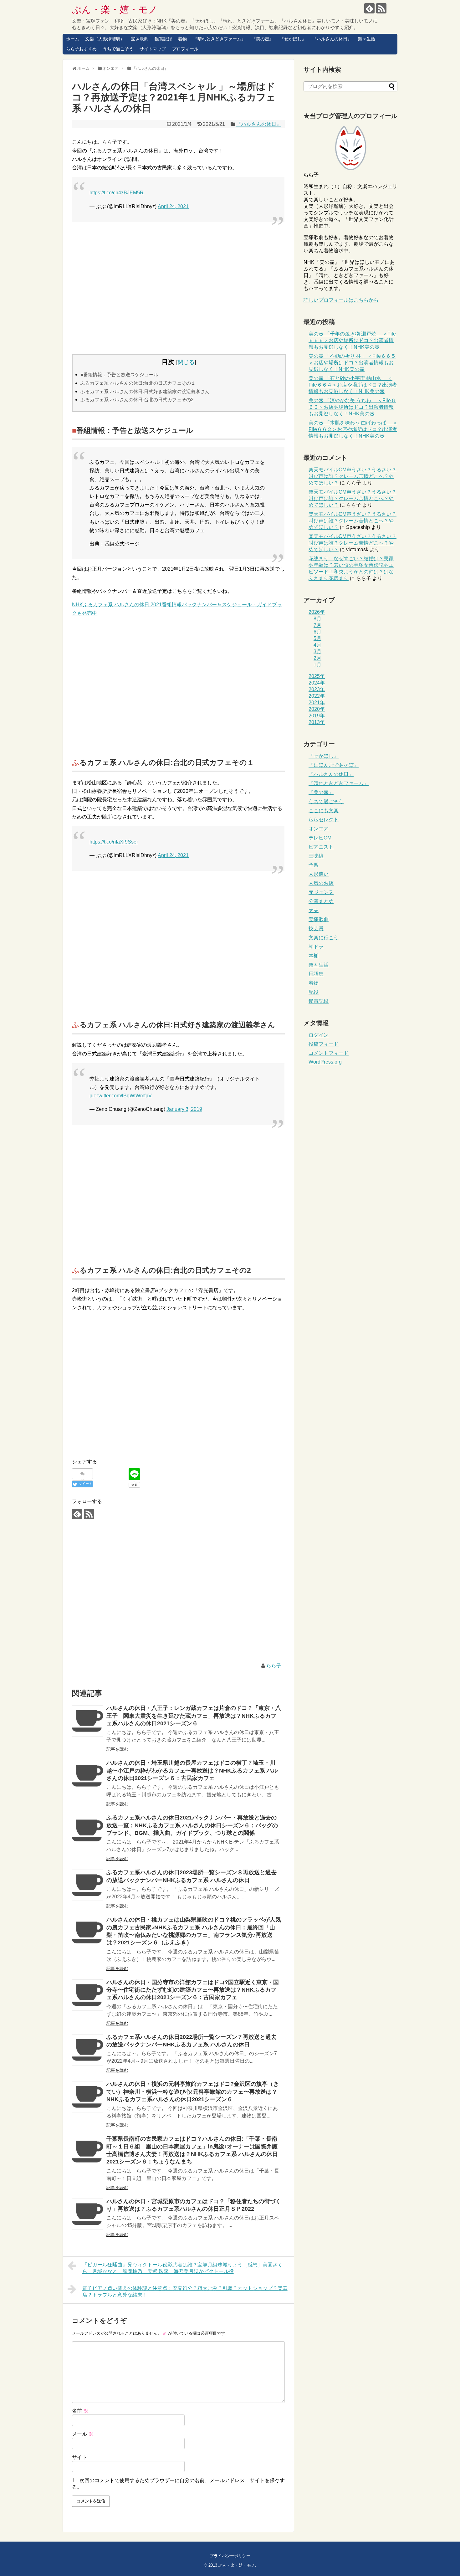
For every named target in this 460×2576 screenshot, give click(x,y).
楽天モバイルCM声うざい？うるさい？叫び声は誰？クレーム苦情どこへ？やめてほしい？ (353, 476)
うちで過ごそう (118, 49)
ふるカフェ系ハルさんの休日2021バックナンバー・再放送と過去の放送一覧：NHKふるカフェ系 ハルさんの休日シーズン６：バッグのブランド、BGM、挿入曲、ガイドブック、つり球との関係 (192, 1825)
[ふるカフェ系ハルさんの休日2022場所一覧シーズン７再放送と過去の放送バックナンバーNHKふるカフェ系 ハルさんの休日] (88, 2050)
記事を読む (117, 1749)
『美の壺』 (263, 39)
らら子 (274, 1666)
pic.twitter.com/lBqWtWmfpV (121, 1096)
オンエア (319, 829)
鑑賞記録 (163, 39)
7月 (317, 625)
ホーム (73, 39)
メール (83, 2434)
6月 (317, 632)
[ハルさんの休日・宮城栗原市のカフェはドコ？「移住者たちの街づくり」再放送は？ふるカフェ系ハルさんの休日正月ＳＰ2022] (88, 2214)
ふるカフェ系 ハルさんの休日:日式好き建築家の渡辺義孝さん (145, 391)
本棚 (314, 956)
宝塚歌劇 (140, 39)
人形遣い (319, 874)
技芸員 (316, 929)
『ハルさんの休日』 (332, 39)
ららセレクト (324, 820)
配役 (314, 992)
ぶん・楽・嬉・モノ (115, 10)
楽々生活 (366, 39)
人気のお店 (321, 883)
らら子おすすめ (81, 49)
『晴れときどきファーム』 (219, 39)
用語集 (316, 974)
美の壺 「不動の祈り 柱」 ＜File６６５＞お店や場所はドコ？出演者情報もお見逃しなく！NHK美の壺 (352, 363)
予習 (314, 865)
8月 (317, 619)
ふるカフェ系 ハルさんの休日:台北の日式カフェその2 (137, 400)
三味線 (316, 856)
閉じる (186, 362)
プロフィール (185, 49)
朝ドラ (316, 947)
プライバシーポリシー (230, 2556)
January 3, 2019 (184, 1109)
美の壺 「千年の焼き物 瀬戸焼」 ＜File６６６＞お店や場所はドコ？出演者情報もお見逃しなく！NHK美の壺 (352, 340)
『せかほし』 (293, 39)
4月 (317, 645)
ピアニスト (321, 847)
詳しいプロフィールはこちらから (341, 300)
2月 (317, 658)
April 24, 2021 (173, 206)
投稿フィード (324, 1044)
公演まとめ (321, 901)
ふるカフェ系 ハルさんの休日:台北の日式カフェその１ (138, 383)
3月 (317, 652)
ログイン (319, 1035)
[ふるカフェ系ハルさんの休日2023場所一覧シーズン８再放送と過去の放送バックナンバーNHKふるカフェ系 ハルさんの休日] (88, 1885)
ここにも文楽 (324, 811)
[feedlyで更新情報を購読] (369, 8)
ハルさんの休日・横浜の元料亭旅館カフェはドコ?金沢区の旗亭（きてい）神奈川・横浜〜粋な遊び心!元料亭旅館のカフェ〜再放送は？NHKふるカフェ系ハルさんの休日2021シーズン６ (193, 2092)
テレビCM (320, 838)
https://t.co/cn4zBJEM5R (117, 193)
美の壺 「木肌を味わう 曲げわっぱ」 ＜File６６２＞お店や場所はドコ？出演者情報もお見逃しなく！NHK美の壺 (353, 429)
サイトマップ (153, 49)
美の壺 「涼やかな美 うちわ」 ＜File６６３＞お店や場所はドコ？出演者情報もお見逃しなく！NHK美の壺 (352, 407)
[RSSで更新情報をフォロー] (381, 8)
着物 (182, 39)
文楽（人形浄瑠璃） (105, 39)
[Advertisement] (178, 288)
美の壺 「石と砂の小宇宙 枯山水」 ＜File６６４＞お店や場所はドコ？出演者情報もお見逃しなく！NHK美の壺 (353, 385)
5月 (317, 638)
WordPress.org (325, 1062)
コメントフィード (329, 1053)
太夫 (314, 910)
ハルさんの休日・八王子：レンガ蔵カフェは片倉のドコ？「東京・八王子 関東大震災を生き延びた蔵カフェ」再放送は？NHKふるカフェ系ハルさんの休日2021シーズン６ (194, 1716)
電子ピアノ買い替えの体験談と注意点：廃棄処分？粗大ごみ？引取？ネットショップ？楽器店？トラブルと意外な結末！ (185, 2291)
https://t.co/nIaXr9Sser (114, 842)
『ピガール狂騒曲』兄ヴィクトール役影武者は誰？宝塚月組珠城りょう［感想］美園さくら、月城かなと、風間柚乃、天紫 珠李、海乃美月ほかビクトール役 (182, 2268)
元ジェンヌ (321, 892)
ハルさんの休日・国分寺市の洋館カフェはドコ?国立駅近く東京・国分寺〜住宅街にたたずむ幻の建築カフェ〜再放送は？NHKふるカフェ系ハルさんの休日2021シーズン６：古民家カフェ (193, 1990)
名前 (80, 2411)
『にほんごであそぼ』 (334, 765)
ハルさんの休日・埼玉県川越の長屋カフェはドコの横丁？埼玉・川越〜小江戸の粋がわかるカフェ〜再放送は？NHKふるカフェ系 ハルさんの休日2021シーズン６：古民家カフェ (192, 1770)
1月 (317, 665)
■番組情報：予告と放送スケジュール (119, 375)
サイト (79, 2457)
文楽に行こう (324, 938)
